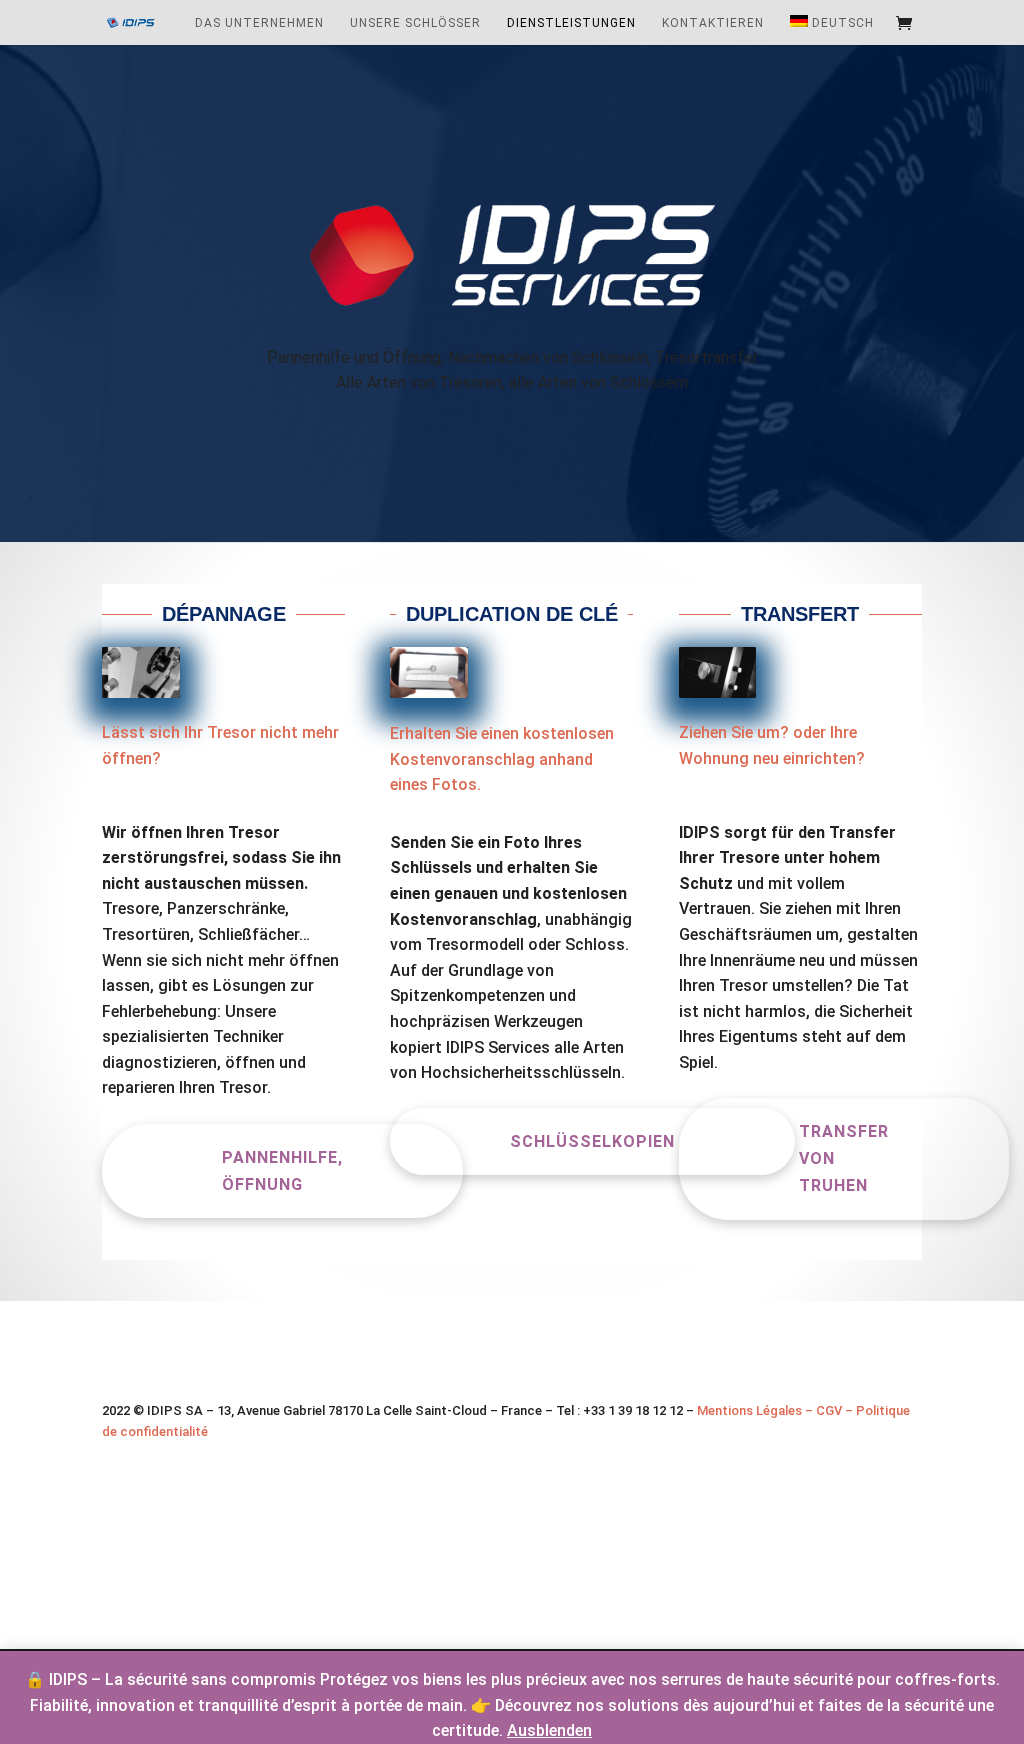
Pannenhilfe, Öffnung (282, 1171)
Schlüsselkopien (592, 1141)
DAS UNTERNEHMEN (259, 23)
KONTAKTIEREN (713, 23)
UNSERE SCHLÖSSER (415, 23)
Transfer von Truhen (844, 1158)
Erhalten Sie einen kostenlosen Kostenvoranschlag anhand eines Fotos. (502, 759)
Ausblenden (549, 1730)
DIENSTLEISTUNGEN (571, 23)
